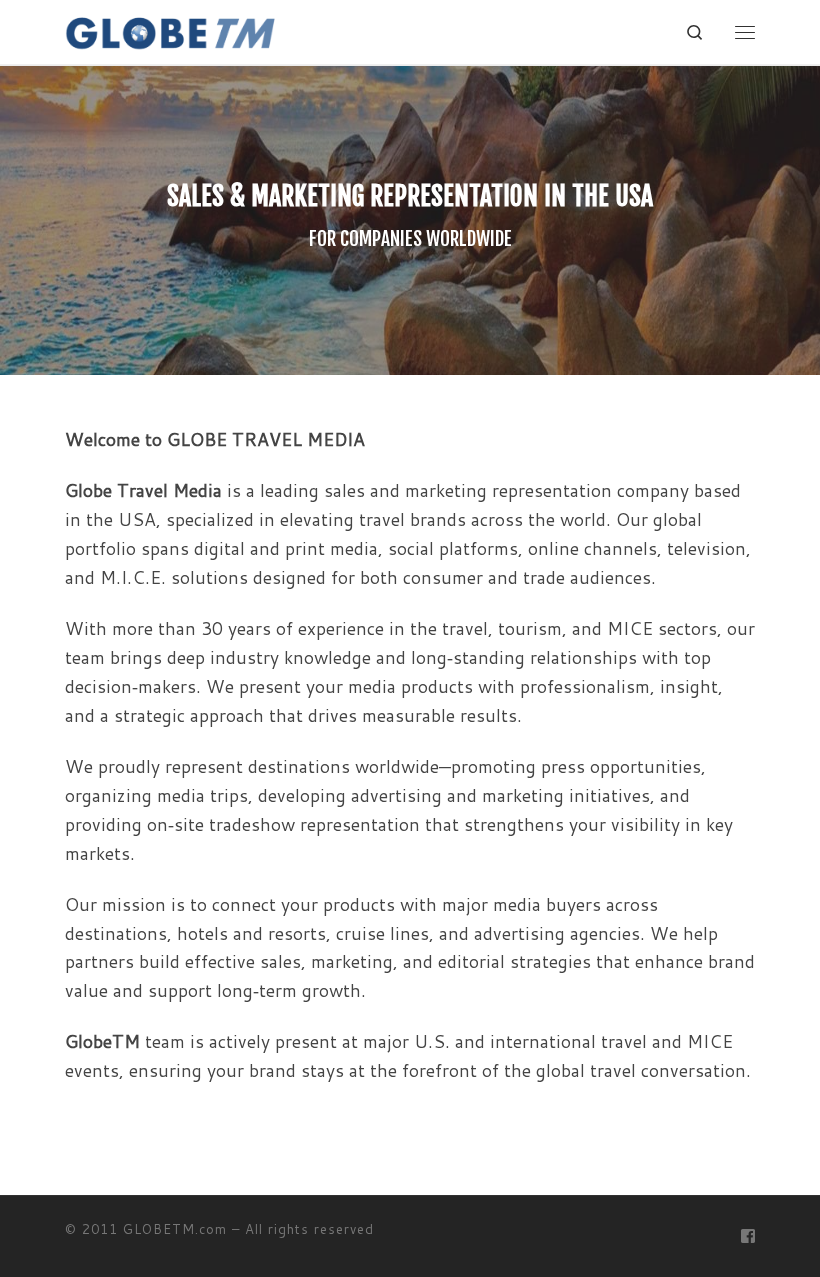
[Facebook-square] (748, 1237)
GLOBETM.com (175, 1229)
